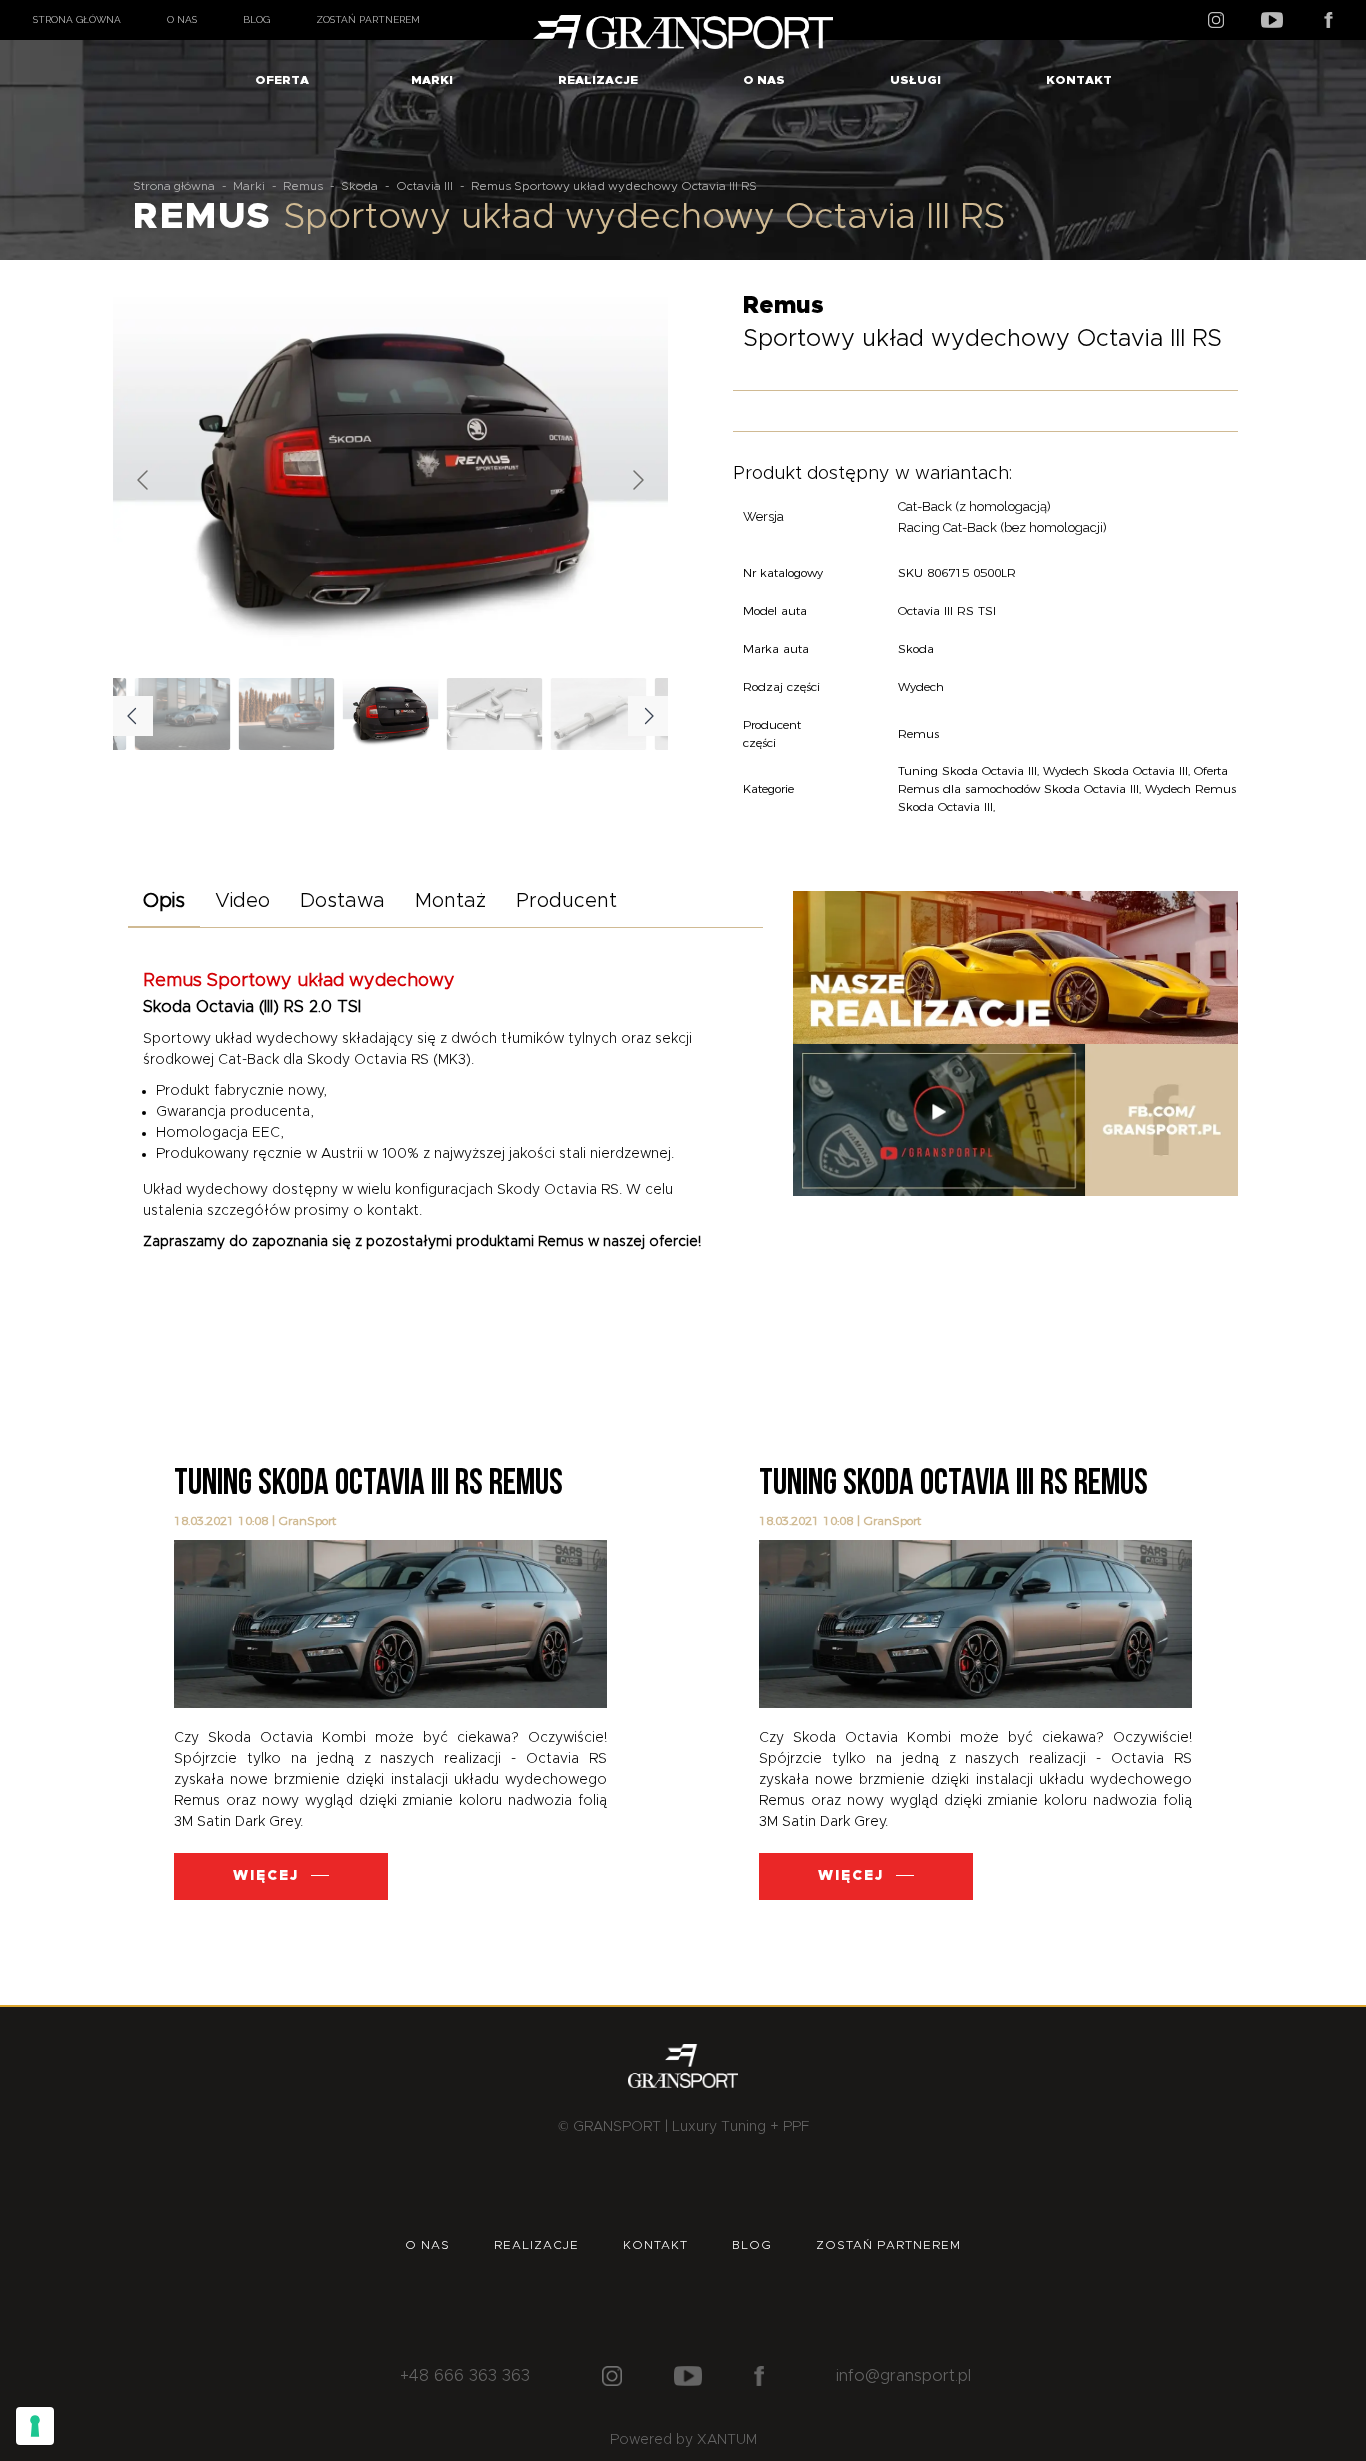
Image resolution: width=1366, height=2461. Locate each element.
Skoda (359, 186)
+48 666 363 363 (465, 2376)
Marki (432, 80)
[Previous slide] (144, 480)
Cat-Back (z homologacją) (974, 506)
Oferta (282, 80)
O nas (182, 19)
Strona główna (77, 19)
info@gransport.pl (903, 2376)
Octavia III (424, 186)
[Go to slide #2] (495, 714)
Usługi (915, 80)
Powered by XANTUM (683, 2440)
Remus (303, 186)
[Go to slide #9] (287, 714)
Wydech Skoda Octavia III (1115, 770)
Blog (256, 19)
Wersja (763, 516)
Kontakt (1079, 80)
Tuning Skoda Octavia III (967, 770)
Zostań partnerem (368, 19)
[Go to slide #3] (599, 714)
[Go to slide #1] (391, 714)
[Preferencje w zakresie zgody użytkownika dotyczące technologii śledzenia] (35, 2426)
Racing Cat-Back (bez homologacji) (1002, 527)
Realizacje (598, 80)
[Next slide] (637, 480)
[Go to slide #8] (183, 714)
